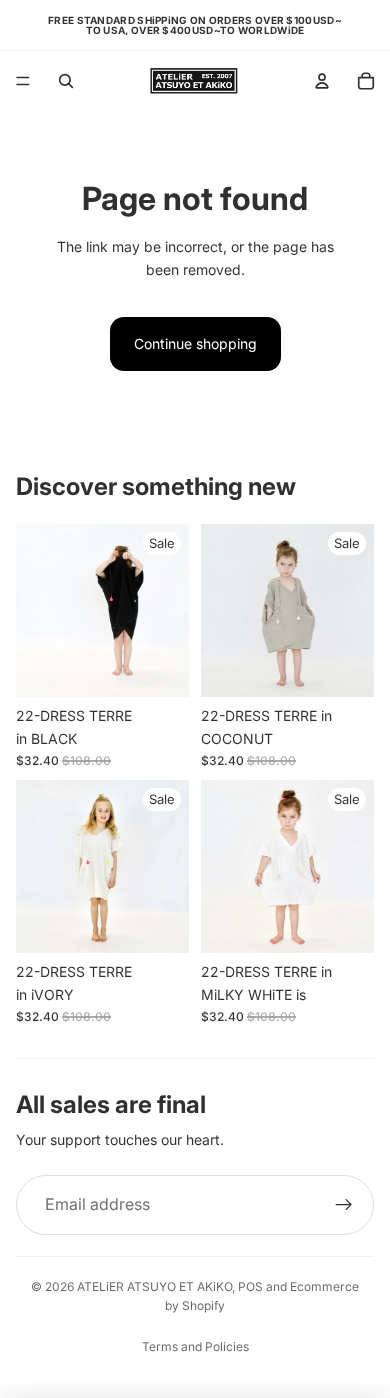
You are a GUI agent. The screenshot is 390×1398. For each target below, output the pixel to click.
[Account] (322, 81)
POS (250, 1286)
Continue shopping (195, 343)
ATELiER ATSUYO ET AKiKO (154, 1286)
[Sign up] (344, 1205)
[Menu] (23, 81)
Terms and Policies (195, 1346)
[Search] (66, 81)
